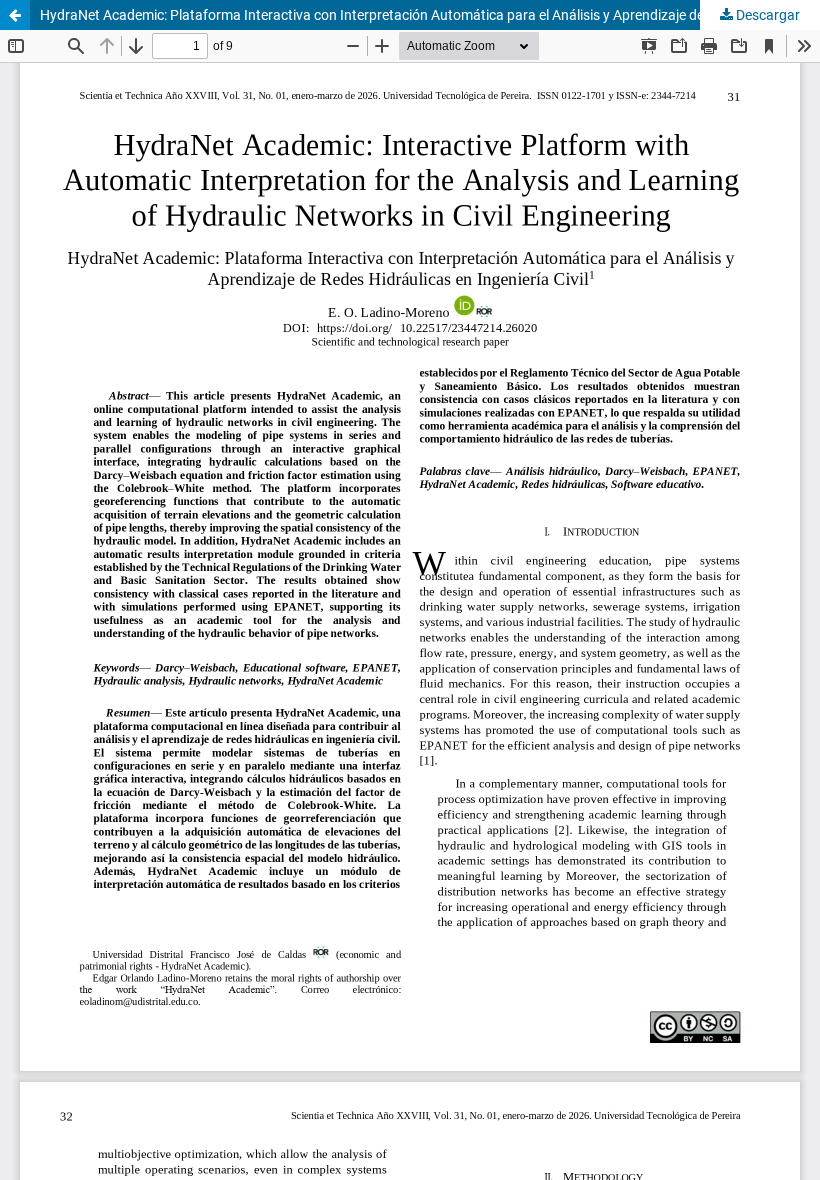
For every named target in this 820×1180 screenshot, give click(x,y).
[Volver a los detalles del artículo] (15, 15)
